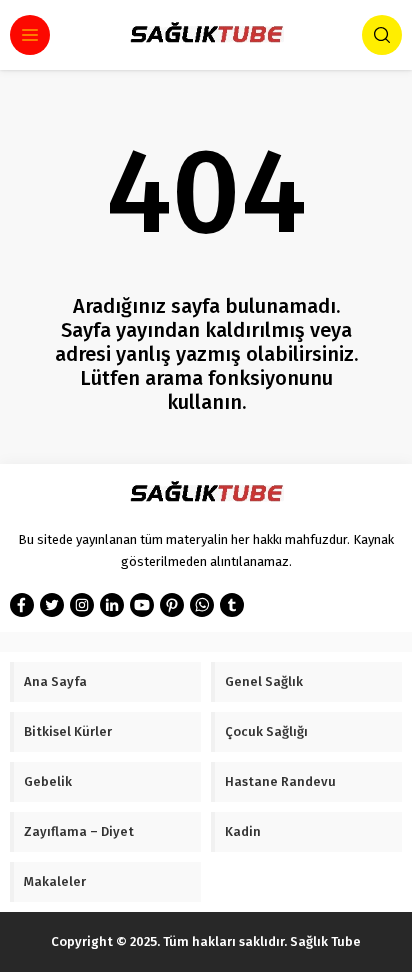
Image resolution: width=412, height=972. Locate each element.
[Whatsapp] (202, 605)
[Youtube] (142, 605)
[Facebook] (22, 605)
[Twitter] (52, 605)
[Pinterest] (172, 605)
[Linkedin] (112, 605)
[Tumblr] (232, 605)
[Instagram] (82, 605)
